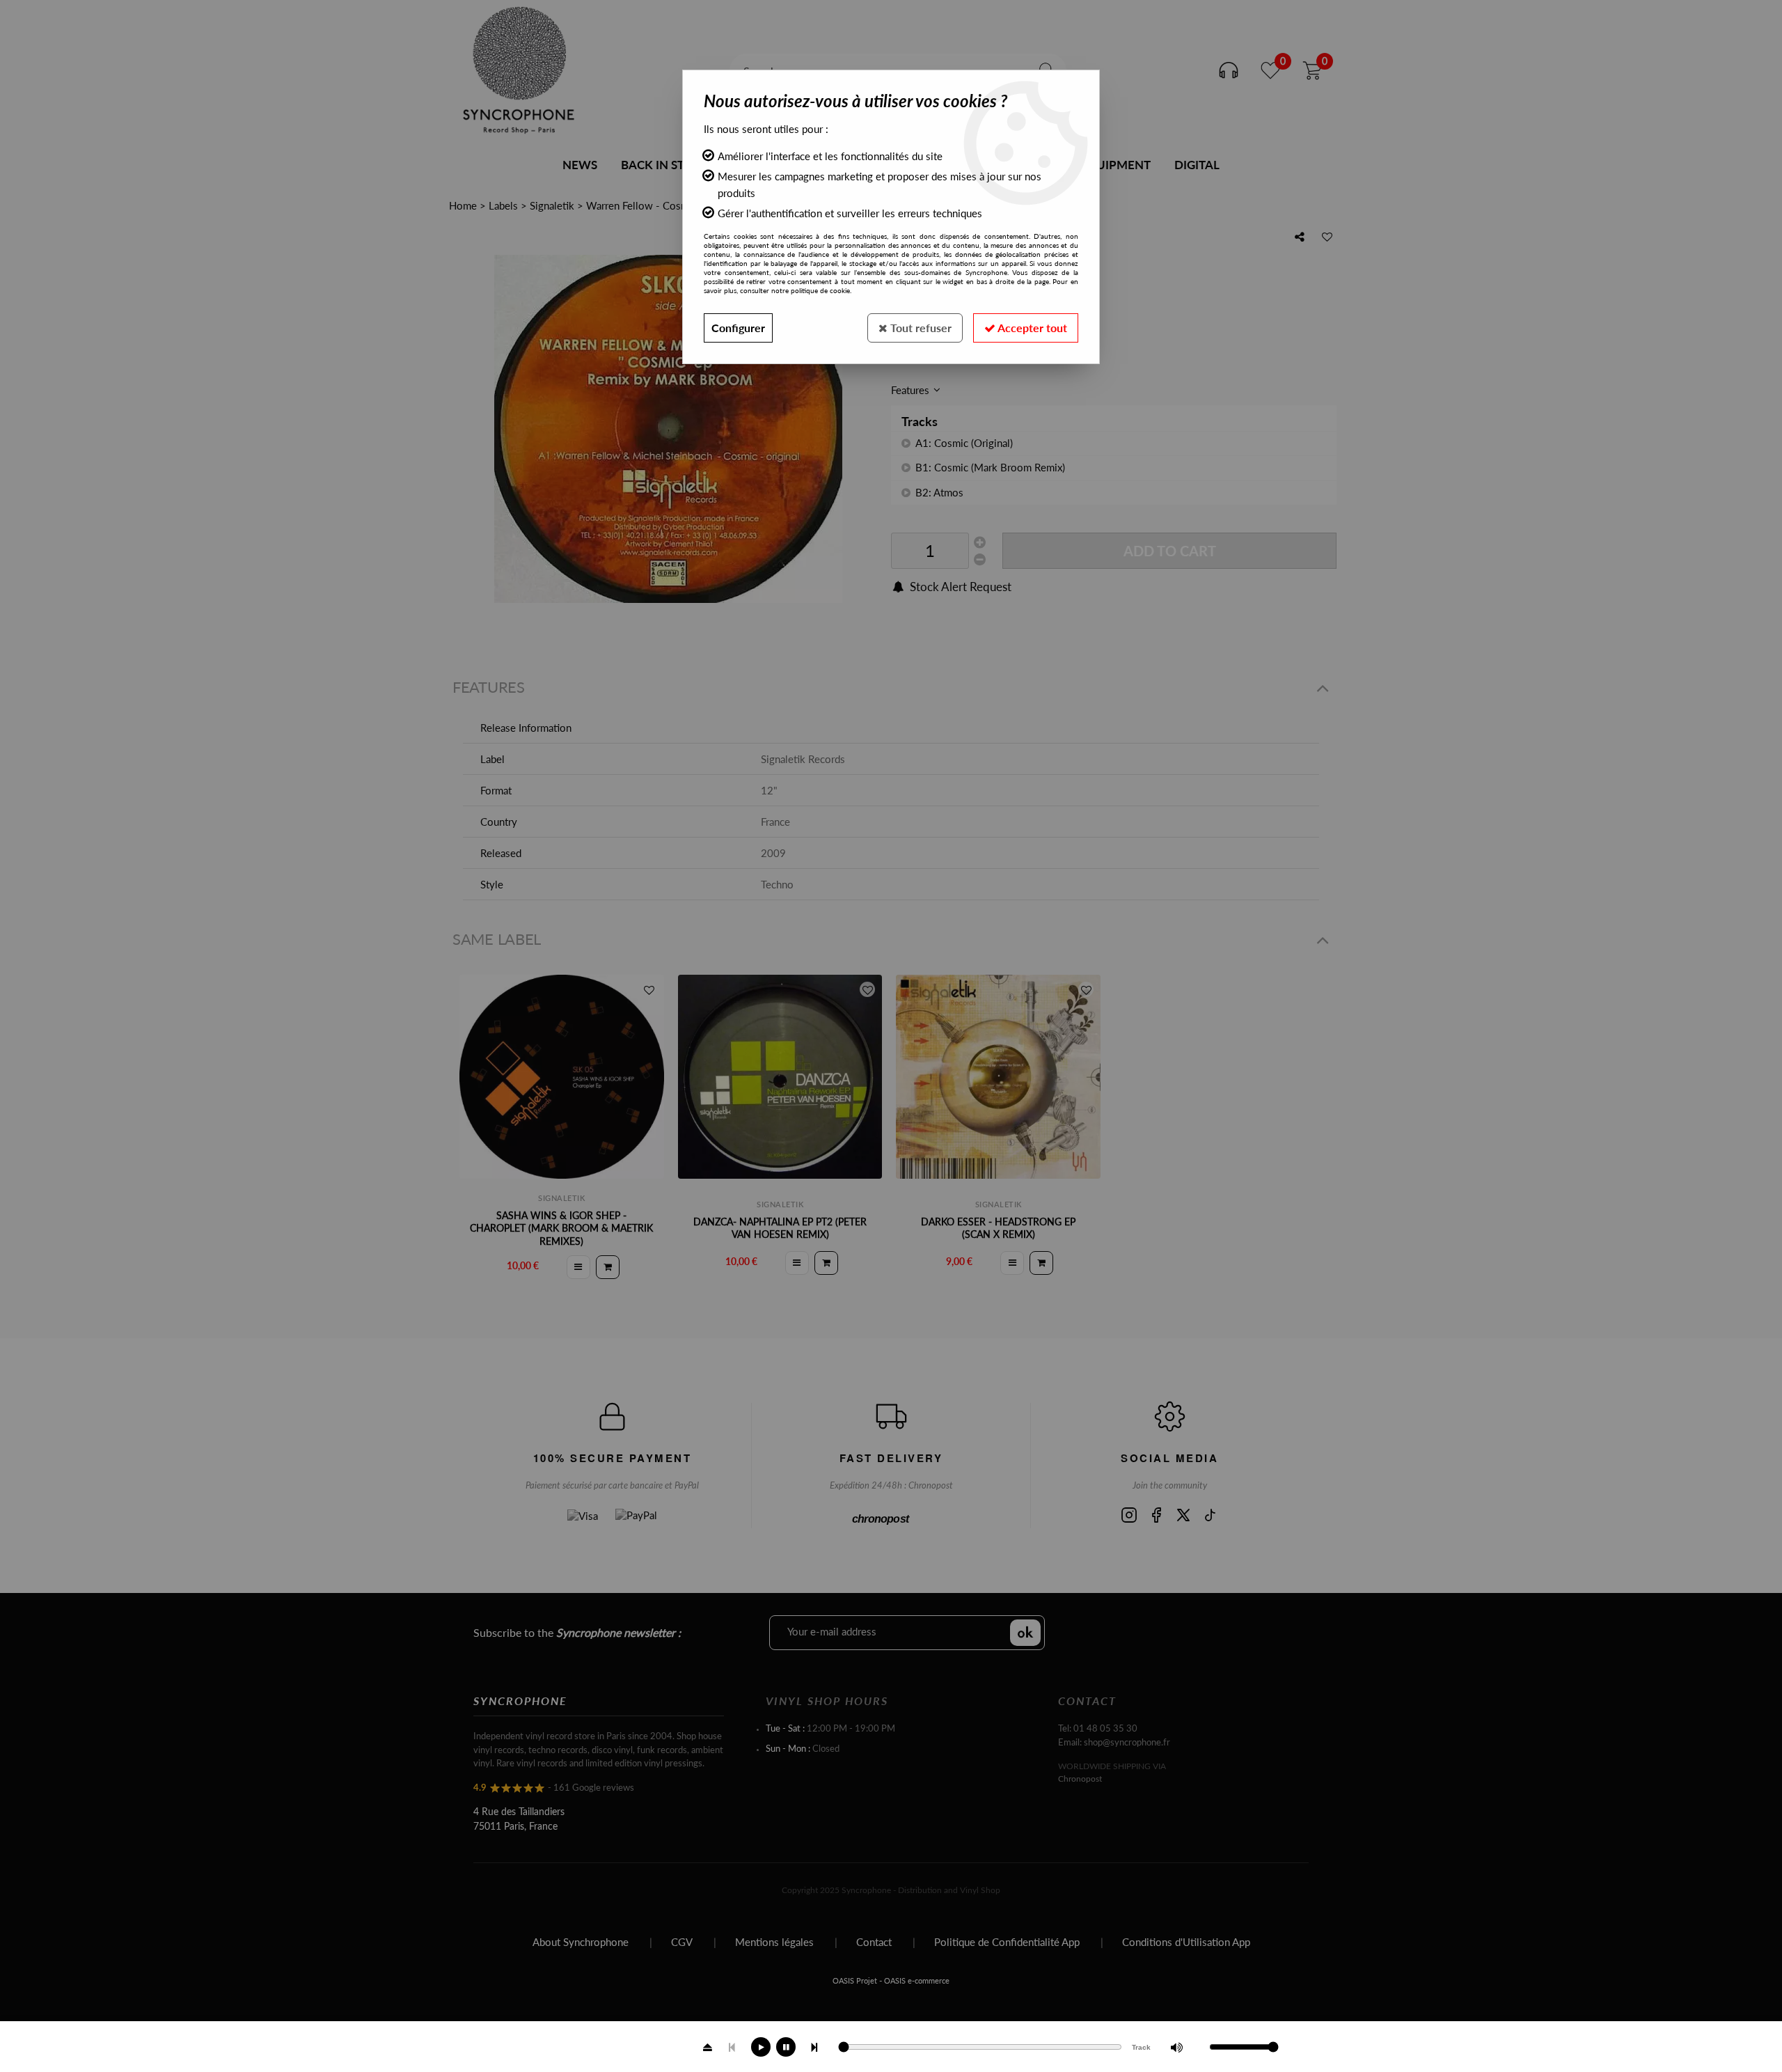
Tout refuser (920, 328)
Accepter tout (1031, 328)
